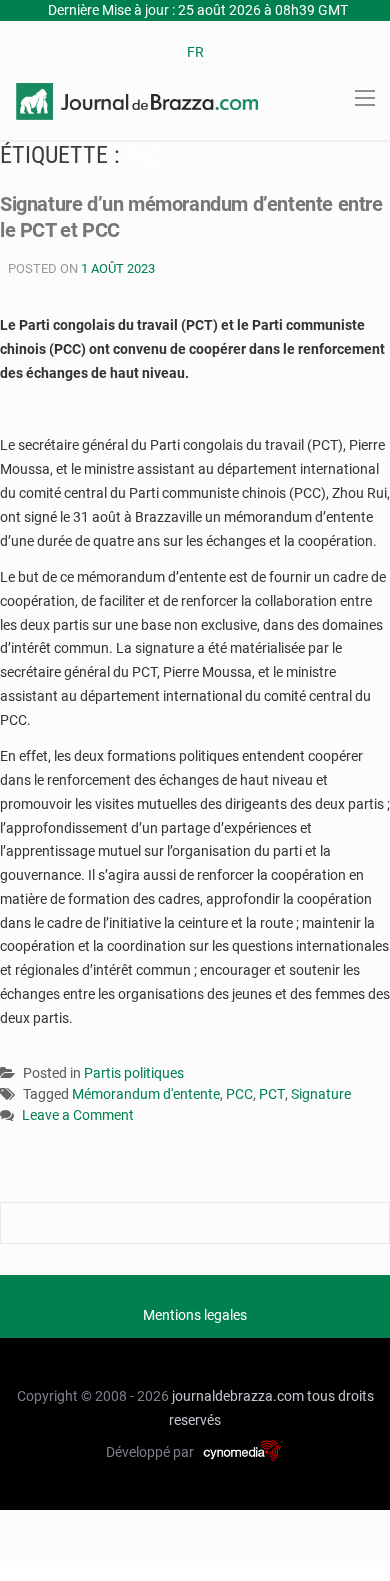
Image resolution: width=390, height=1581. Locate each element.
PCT (272, 1094)
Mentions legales (195, 1315)
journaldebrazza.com (238, 1396)
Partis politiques (134, 1073)
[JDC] (137, 100)
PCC (239, 1094)
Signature (321, 1094)
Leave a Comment (78, 1116)
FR (195, 52)
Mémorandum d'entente (146, 1094)
